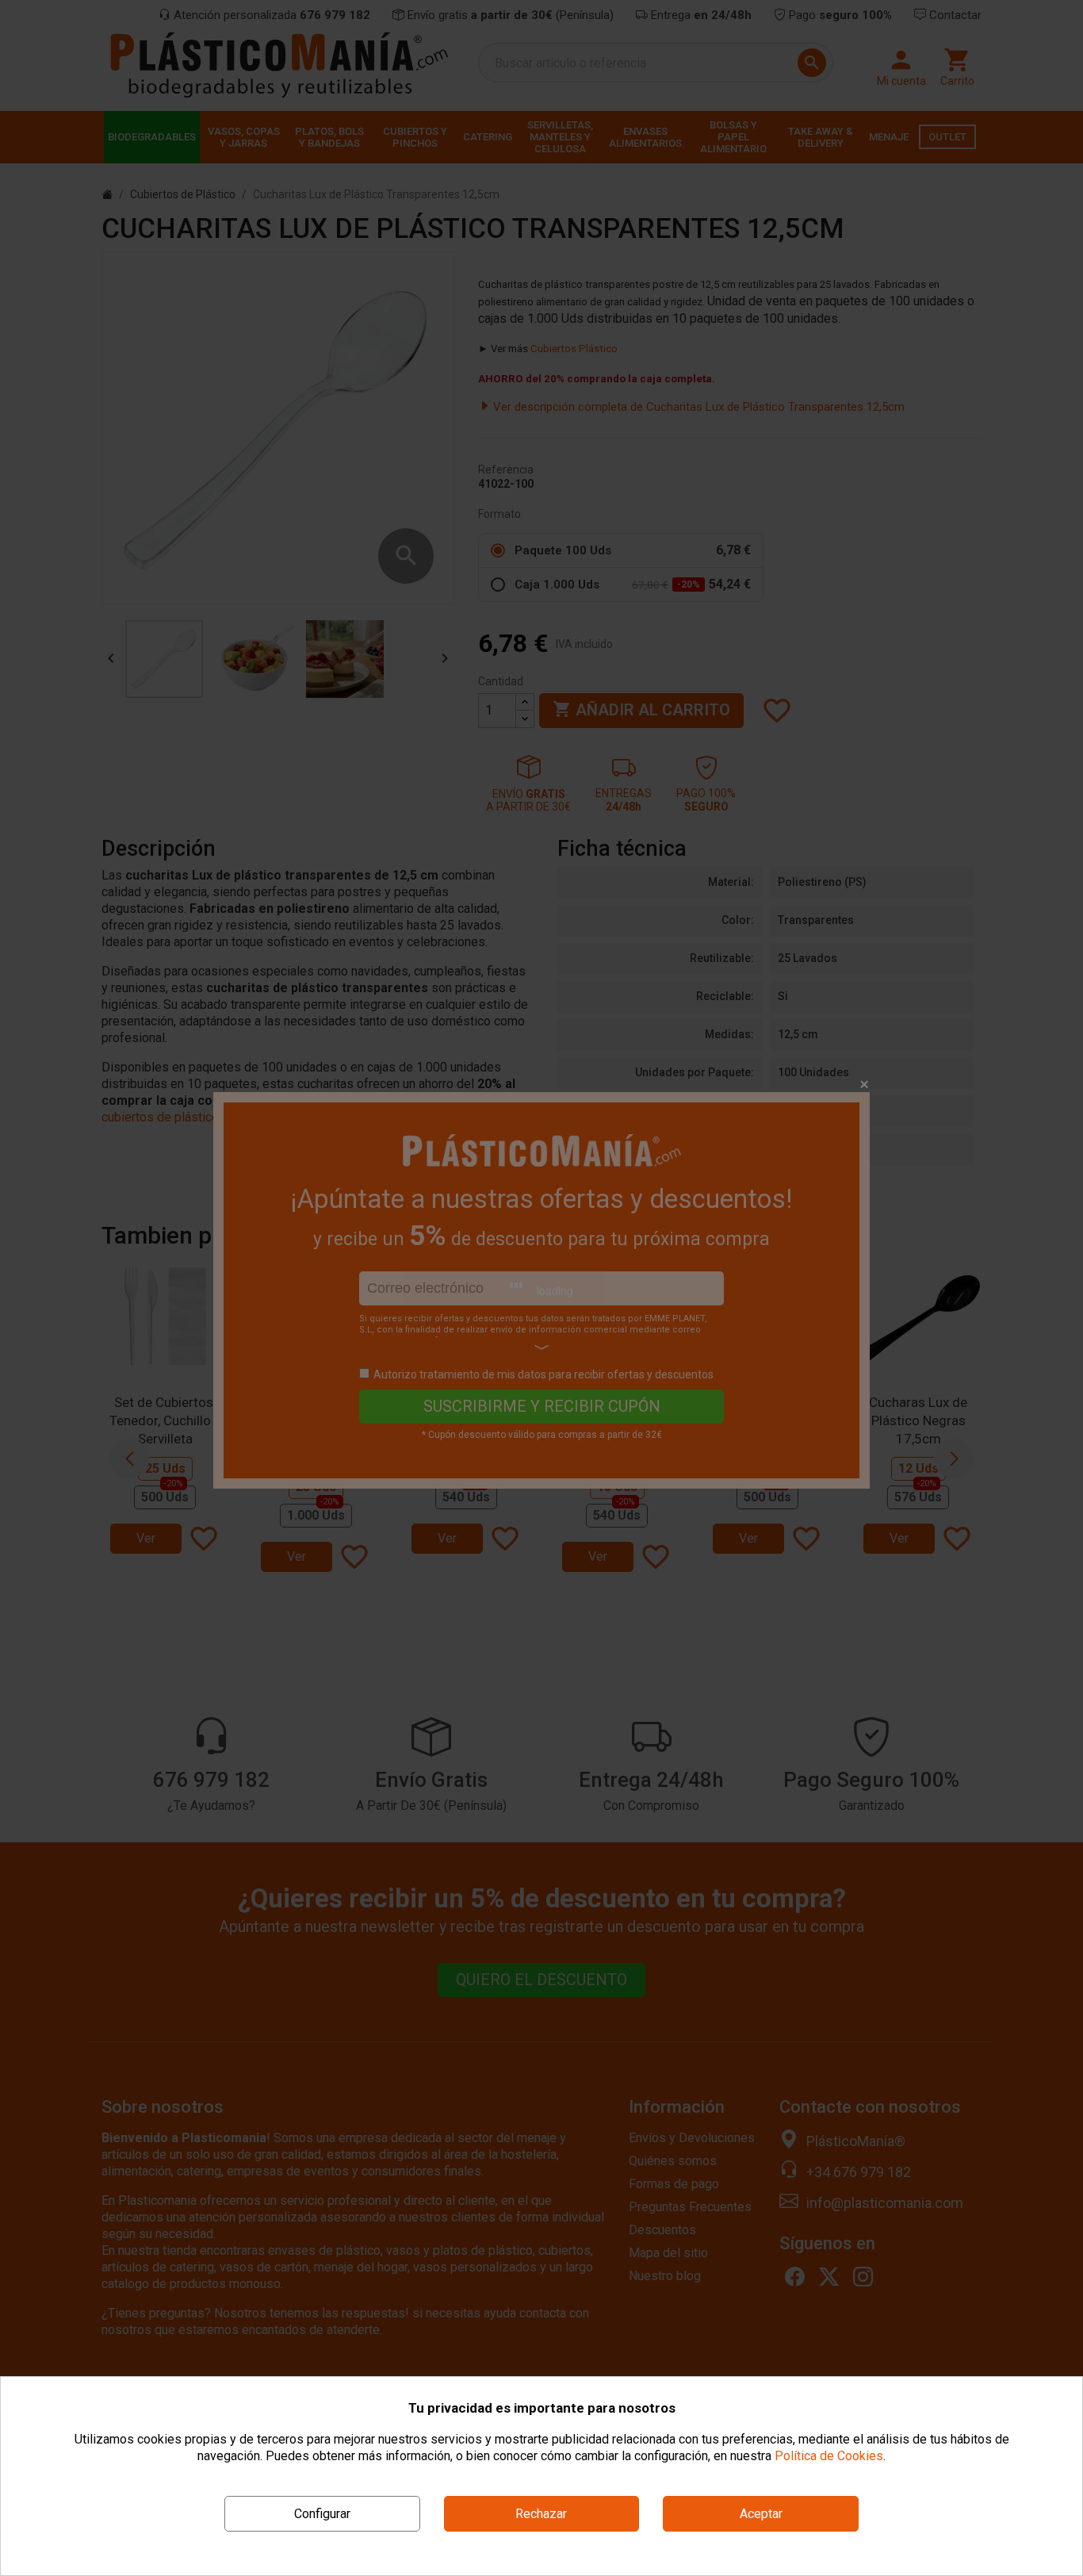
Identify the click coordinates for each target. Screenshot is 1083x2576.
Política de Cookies (829, 2456)
